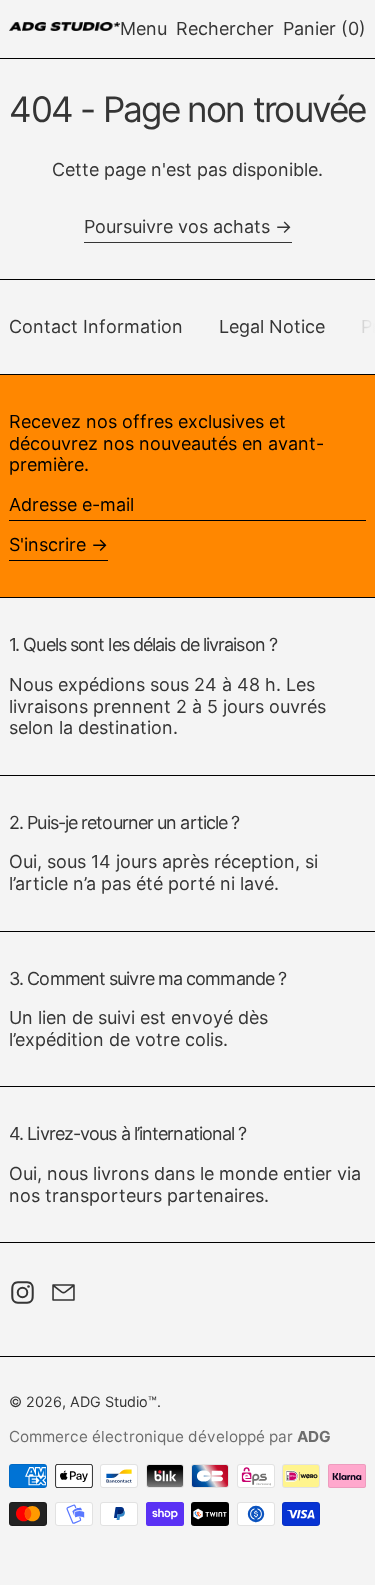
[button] (225, 29)
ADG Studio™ (113, 1401)
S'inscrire (47, 544)
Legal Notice (272, 326)
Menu (143, 28)
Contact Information (96, 326)
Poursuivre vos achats (177, 226)
